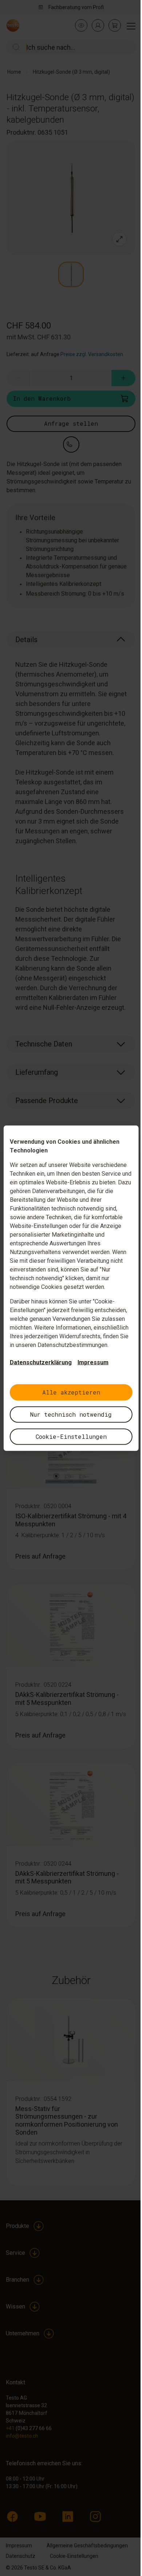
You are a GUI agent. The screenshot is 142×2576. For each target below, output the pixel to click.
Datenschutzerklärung (41, 1362)
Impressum (93, 1362)
